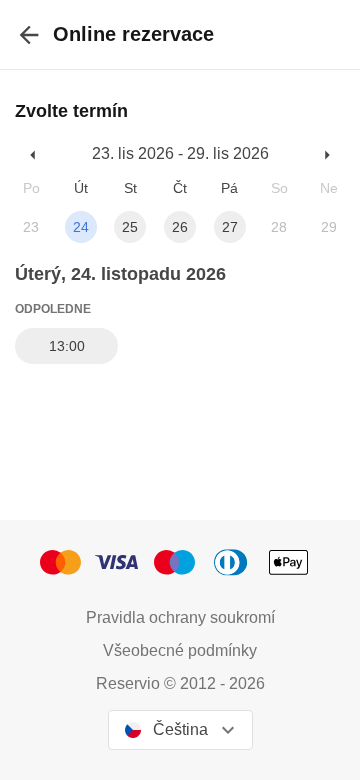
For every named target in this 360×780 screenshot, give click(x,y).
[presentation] (29, 34)
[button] (34, 154)
